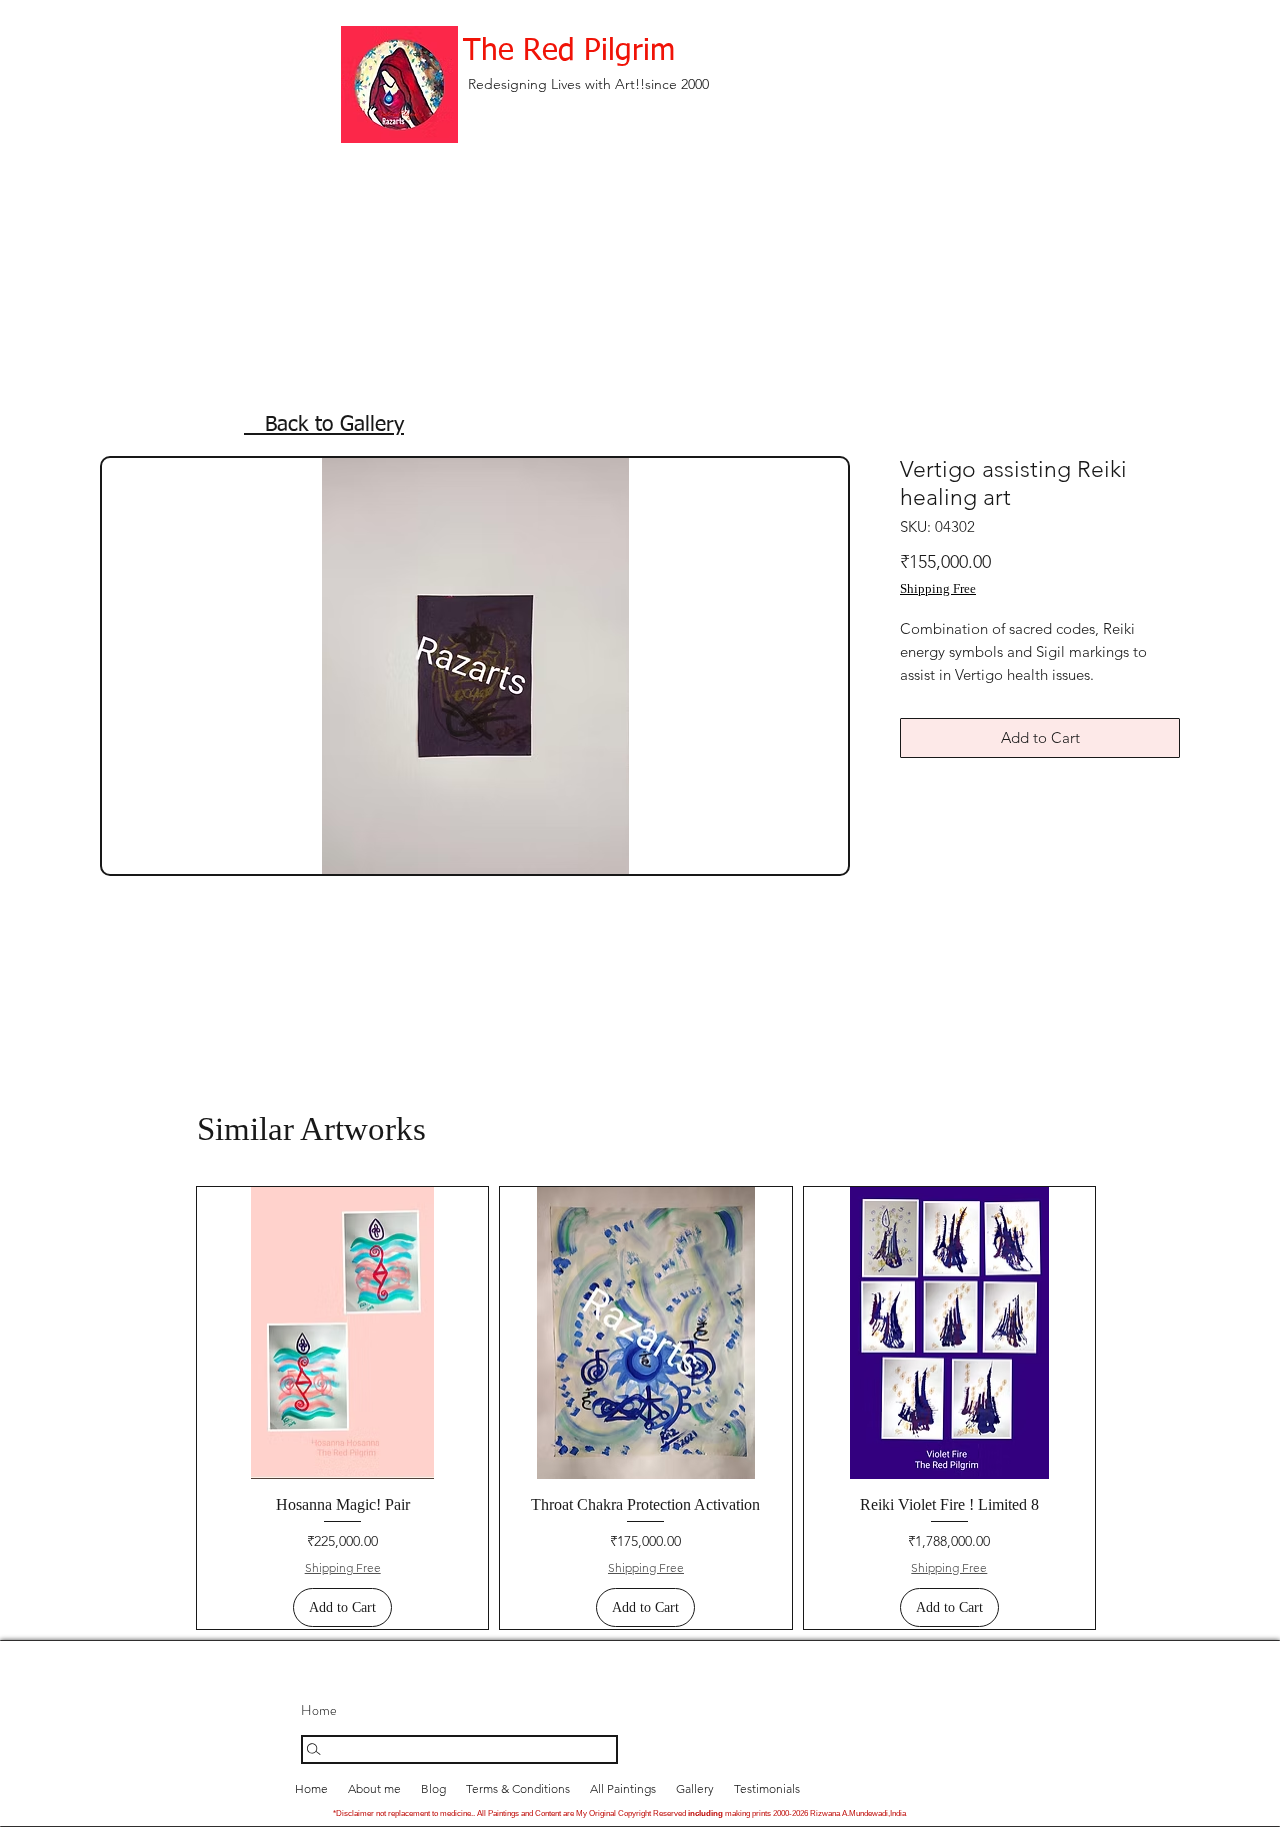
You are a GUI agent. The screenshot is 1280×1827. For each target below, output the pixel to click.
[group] (646, 1408)
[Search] (459, 1749)
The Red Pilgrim (569, 52)
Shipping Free (938, 588)
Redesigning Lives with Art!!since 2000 (588, 84)
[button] (695, 1788)
